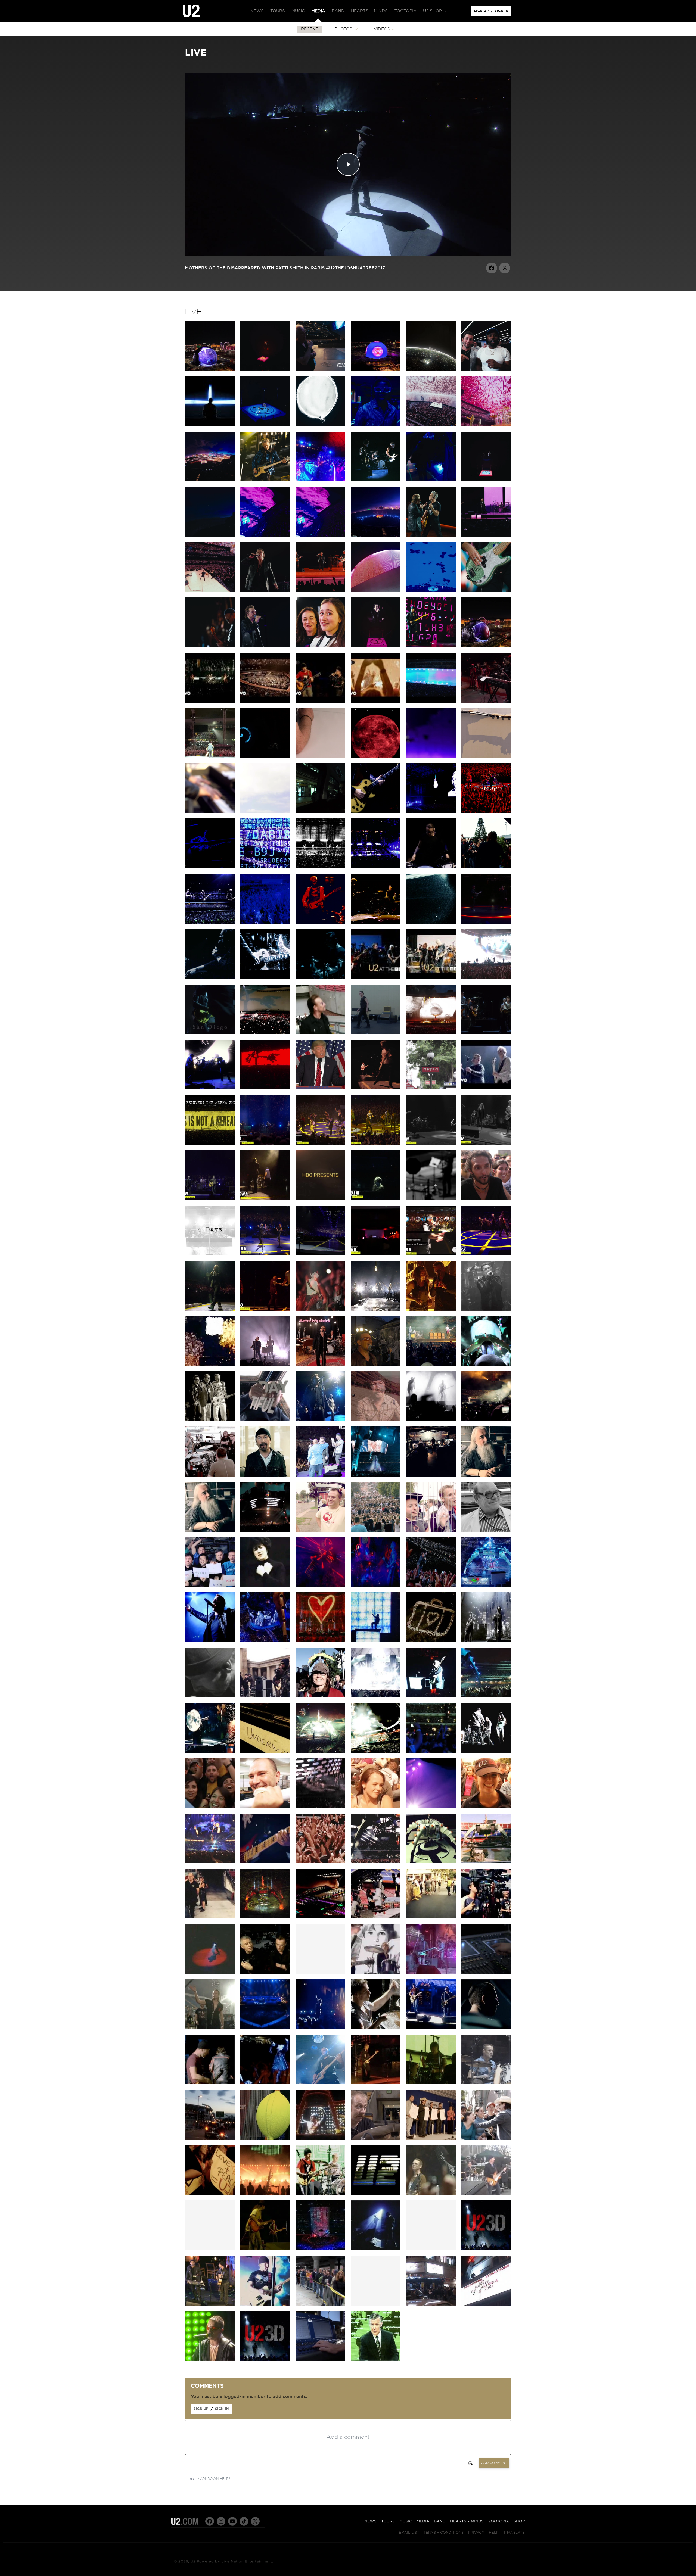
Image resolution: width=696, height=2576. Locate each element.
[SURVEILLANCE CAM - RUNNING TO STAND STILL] (210, 1696)
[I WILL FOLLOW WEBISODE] (376, 1973)
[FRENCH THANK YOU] (320, 1862)
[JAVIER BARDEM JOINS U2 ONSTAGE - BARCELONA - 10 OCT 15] (265, 1199)
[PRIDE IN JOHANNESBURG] (376, 1475)
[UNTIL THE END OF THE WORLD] (210, 977)
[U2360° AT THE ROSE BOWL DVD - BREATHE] (210, 1641)
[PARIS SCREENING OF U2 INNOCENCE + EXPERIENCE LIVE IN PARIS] (431, 1088)
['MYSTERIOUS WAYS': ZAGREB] (486, 1751)
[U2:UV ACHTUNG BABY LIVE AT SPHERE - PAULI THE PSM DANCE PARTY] (320, 480)
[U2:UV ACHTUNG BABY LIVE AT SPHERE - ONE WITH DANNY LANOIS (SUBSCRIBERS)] (431, 370)
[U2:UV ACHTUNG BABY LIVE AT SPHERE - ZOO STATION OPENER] (486, 646)
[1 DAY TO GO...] (376, 756)
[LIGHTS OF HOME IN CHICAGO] (320, 977)
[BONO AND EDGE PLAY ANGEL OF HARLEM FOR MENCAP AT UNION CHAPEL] (210, 2304)
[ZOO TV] (376, 1641)
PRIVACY (476, 2531)
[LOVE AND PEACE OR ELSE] (210, 1973)
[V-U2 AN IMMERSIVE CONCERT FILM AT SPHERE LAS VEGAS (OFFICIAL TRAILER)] (210, 425)
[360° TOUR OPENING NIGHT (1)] (265, 1917)
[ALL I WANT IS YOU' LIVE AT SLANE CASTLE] (265, 2028)
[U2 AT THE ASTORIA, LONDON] (431, 2304)
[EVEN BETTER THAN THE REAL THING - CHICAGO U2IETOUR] (320, 1309)
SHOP (519, 2521)
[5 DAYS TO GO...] (265, 812)
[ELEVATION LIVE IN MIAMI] (431, 2194)
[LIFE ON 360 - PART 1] (376, 1917)
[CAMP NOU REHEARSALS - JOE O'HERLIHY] (320, 1917)
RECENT (310, 29)
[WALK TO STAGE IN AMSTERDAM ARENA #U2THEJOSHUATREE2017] (320, 1033)
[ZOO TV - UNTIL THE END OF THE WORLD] (320, 2194)
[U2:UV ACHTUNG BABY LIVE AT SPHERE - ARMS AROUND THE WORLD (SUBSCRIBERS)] (320, 425)
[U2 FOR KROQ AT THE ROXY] (486, 1309)
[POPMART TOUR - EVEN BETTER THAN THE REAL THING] (320, 2138)
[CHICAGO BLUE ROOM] (210, 1751)
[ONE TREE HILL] (376, 2249)
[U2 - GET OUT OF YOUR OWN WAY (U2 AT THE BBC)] (376, 978)
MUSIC (406, 2521)
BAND (440, 2521)
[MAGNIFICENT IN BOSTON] (486, 1641)
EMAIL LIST (409, 2531)
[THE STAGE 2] (486, 1862)
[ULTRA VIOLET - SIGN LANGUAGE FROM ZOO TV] (265, 1586)
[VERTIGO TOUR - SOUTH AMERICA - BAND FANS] (486, 2138)
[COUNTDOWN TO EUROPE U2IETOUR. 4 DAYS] (210, 1254)
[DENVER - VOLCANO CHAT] (431, 1309)
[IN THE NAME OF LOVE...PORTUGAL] (210, 922)
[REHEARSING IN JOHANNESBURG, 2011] (431, 1475)
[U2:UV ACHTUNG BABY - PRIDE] (265, 646)
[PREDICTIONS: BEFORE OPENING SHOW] (431, 1917)
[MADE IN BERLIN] (265, 1862)
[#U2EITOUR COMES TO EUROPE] (431, 922)
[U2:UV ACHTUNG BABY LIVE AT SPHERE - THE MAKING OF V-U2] (376, 370)
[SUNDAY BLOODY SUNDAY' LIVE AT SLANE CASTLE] (486, 2028)
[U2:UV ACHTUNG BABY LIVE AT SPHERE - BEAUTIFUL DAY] (431, 425)
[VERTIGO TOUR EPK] (265, 1973)
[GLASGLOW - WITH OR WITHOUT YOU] (376, 1751)
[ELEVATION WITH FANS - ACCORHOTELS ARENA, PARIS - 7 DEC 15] (320, 1144)
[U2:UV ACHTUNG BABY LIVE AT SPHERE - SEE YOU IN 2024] (210, 591)
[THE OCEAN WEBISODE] (431, 1973)
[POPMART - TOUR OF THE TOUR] (265, 2138)
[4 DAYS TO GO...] (210, 812)
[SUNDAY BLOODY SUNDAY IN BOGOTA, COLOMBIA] (265, 1033)
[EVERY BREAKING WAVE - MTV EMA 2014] (265, 1365)
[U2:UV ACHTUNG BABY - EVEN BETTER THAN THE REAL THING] (210, 646)
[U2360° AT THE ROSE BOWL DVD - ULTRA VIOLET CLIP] (320, 1586)
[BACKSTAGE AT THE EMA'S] (265, 1696)
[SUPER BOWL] (376, 2194)
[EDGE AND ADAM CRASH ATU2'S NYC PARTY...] (376, 1254)
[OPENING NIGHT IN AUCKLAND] (265, 1530)
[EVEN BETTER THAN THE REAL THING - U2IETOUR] (210, 1365)
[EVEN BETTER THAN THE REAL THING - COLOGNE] (376, 922)
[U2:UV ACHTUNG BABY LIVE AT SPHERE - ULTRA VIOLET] (265, 535)
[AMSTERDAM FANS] (376, 1807)
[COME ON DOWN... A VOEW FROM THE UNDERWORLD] (265, 1751)
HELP (494, 2531)
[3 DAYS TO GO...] (486, 756)
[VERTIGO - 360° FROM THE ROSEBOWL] (265, 1641)
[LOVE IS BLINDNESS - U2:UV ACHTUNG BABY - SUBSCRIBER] (431, 591)
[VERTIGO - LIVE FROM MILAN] (320, 1641)
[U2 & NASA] (210, 1586)
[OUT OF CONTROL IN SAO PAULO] (431, 1420)
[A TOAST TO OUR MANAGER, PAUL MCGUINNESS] (210, 1420)
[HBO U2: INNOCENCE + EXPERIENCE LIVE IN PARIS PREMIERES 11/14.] (320, 1199)
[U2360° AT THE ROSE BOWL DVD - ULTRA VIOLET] (376, 1586)
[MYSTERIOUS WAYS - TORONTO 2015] (265, 1309)
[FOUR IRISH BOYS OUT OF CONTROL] (431, 1365)
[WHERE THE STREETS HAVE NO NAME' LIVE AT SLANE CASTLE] (265, 2083)
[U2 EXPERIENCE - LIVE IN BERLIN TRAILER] (431, 701)
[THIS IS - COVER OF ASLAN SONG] (320, 1365)
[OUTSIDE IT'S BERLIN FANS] (486, 1807)
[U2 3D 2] (265, 2359)
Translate (514, 2531)
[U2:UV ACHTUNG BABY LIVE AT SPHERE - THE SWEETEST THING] (486, 480)
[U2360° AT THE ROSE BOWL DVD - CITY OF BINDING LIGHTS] (431, 1586)
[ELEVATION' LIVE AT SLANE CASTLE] (376, 2028)
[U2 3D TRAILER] (486, 2249)
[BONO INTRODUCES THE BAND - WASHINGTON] (431, 1696)
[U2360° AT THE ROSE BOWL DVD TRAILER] (486, 1586)
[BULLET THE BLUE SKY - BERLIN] (431, 1033)
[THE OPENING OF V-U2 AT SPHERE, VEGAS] (486, 370)
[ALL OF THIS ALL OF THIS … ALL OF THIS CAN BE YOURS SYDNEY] (210, 756)
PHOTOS (344, 29)
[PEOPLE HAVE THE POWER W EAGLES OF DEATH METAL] (265, 1144)
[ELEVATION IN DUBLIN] (486, 812)
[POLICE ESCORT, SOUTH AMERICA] (210, 2138)
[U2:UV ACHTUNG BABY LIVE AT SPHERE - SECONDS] (376, 480)
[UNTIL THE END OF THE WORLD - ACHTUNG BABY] (376, 2359)
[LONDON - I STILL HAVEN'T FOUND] (431, 1751)
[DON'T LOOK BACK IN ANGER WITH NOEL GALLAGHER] (486, 1033)
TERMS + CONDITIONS (444, 2531)
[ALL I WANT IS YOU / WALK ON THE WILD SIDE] (265, 591)
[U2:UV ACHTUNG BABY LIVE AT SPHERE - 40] (486, 425)
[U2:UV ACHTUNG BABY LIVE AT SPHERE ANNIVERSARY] (210, 370)
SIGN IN (503, 12)
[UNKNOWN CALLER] (320, 1807)
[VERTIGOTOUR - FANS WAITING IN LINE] (320, 2304)
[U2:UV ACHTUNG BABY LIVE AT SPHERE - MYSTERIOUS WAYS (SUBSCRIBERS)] (486, 535)
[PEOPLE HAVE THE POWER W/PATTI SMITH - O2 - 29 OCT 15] (486, 1144)
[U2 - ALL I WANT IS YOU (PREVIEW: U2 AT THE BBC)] (431, 977)
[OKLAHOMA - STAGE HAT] (320, 1696)
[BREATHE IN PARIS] (376, 1862)
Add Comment (494, 2463)
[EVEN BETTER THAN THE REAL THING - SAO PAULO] (486, 1420)
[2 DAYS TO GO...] (431, 756)
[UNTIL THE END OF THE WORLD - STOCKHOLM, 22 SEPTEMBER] (376, 1199)
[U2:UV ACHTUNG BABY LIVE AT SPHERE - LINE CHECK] (431, 480)
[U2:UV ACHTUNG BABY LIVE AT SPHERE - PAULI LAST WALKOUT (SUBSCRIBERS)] (376, 425)
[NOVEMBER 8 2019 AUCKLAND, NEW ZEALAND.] (320, 756)
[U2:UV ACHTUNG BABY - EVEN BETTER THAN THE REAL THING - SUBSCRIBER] (486, 591)
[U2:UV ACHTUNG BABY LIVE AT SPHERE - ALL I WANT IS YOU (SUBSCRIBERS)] (265, 370)
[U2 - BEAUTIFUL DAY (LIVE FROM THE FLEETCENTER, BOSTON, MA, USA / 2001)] (376, 701)
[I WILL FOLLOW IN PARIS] (265, 922)
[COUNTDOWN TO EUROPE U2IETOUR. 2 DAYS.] (431, 1199)
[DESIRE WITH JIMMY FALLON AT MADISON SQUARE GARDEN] (486, 1254)
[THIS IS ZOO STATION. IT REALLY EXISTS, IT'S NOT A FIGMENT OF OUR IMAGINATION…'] (320, 812)
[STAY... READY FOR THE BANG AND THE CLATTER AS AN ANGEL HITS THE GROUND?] (320, 867)
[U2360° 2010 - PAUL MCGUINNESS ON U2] (486, 1530)
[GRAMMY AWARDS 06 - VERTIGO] (265, 2304)
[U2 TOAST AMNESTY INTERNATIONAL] (320, 1420)
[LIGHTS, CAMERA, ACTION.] (486, 1917)
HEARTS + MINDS (467, 2521)
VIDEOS (382, 29)
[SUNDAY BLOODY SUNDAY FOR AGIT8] (376, 1365)
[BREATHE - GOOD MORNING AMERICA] (486, 2194)
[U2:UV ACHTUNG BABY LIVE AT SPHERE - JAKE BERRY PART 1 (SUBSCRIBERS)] (320, 370)
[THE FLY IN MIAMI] (486, 1365)
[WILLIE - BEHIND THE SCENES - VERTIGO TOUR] (320, 2359)
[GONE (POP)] (210, 2359)
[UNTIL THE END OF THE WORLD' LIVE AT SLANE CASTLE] (210, 2083)
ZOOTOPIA (499, 2521)
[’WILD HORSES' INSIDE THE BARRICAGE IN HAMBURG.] (431, 867)
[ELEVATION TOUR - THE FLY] (431, 2083)
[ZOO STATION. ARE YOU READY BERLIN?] (376, 812)
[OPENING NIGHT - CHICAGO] (320, 1751)
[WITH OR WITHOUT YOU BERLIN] (210, 1862)
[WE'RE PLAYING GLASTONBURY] (265, 1475)
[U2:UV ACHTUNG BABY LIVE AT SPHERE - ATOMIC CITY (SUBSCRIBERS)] (265, 480)
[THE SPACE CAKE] (431, 1862)
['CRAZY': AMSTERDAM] (431, 1807)
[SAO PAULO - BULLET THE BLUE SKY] (486, 977)
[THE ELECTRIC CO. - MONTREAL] (376, 1309)
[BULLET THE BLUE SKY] (376, 2083)
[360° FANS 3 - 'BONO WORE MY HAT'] (431, 1530)
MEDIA (423, 2521)
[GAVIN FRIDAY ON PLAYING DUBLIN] (265, 1807)
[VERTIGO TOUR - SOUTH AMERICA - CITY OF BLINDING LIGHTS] (210, 2194)
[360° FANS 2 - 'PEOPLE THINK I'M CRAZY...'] (376, 1530)
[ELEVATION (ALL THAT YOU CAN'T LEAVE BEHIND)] (431, 1641)
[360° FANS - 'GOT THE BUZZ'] (320, 1530)
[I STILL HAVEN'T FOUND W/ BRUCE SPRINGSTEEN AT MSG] (265, 1254)
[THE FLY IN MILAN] (265, 867)
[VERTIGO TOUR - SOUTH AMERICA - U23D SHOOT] (265, 2194)
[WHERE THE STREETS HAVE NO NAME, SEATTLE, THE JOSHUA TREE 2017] (265, 1088)
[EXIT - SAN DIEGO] (210, 1033)
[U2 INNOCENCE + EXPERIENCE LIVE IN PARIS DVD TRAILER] (210, 1144)
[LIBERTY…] (320, 1088)
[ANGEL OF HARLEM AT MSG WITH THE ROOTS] (431, 1254)
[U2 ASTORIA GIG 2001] (486, 2304)
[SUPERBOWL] (320, 2249)
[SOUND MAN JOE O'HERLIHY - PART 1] (210, 1530)
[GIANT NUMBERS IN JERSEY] (486, 1696)
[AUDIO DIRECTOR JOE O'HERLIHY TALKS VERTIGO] (486, 1973)
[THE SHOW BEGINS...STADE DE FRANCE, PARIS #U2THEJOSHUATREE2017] (376, 1033)
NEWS (370, 2521)
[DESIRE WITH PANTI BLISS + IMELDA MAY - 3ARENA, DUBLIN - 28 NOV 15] (376, 1144)
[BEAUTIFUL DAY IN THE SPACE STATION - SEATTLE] (265, 1420)
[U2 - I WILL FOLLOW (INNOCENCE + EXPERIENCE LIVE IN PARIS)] (486, 1088)
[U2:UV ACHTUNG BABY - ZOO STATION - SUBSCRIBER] (320, 646)
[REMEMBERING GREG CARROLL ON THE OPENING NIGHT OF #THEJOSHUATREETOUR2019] (265, 756)
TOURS (388, 2521)
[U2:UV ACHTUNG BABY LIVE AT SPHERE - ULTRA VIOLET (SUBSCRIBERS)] (320, 535)
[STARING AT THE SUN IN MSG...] (486, 922)
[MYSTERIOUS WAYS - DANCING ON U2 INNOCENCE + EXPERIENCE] (376, 1088)
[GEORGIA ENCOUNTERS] (376, 1696)
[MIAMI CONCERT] (486, 2083)
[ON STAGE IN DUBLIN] (210, 1807)
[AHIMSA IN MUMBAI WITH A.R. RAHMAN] (486, 701)
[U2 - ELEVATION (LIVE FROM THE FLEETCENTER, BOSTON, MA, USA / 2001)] (265, 701)
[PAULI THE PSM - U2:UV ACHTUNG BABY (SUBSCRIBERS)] (376, 591)
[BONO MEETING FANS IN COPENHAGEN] (486, 867)
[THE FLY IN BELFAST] (210, 867)
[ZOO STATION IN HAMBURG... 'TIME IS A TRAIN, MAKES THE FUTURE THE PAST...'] (376, 867)
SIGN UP (482, 12)
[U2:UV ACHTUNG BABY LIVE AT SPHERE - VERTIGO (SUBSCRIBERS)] (210, 535)
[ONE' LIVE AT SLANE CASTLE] (431, 2028)
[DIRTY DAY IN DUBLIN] (431, 812)
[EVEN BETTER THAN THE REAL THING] (210, 1475)
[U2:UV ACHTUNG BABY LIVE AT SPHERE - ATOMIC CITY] (210, 480)
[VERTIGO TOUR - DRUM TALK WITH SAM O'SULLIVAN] (376, 2138)
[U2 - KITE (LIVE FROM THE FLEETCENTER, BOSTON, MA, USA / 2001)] (210, 701)
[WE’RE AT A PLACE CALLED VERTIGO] (320, 922)
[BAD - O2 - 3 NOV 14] (431, 1144)
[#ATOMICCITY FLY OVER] (376, 535)
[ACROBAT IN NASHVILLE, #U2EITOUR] (265, 977)
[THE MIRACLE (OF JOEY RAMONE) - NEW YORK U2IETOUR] (210, 1309)
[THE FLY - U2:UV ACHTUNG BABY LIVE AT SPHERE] (431, 646)
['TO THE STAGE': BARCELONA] (210, 1917)
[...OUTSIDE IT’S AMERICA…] (210, 1088)
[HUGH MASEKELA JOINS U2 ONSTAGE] (320, 1475)
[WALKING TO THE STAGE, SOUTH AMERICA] (210, 2028)
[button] (434, 11)
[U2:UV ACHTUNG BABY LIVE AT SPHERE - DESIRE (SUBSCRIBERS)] (265, 425)
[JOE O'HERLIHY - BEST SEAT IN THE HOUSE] (486, 1475)
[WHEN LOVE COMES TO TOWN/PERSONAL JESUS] (320, 591)
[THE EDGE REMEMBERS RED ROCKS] (376, 1420)
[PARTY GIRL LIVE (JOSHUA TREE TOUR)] (265, 2249)
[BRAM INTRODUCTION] (376, 646)
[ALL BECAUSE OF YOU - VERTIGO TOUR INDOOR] (320, 2083)
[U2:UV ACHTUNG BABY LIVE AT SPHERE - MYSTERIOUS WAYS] (431, 535)
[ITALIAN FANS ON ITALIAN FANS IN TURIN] (486, 1199)
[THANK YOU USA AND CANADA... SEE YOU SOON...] (320, 1254)
